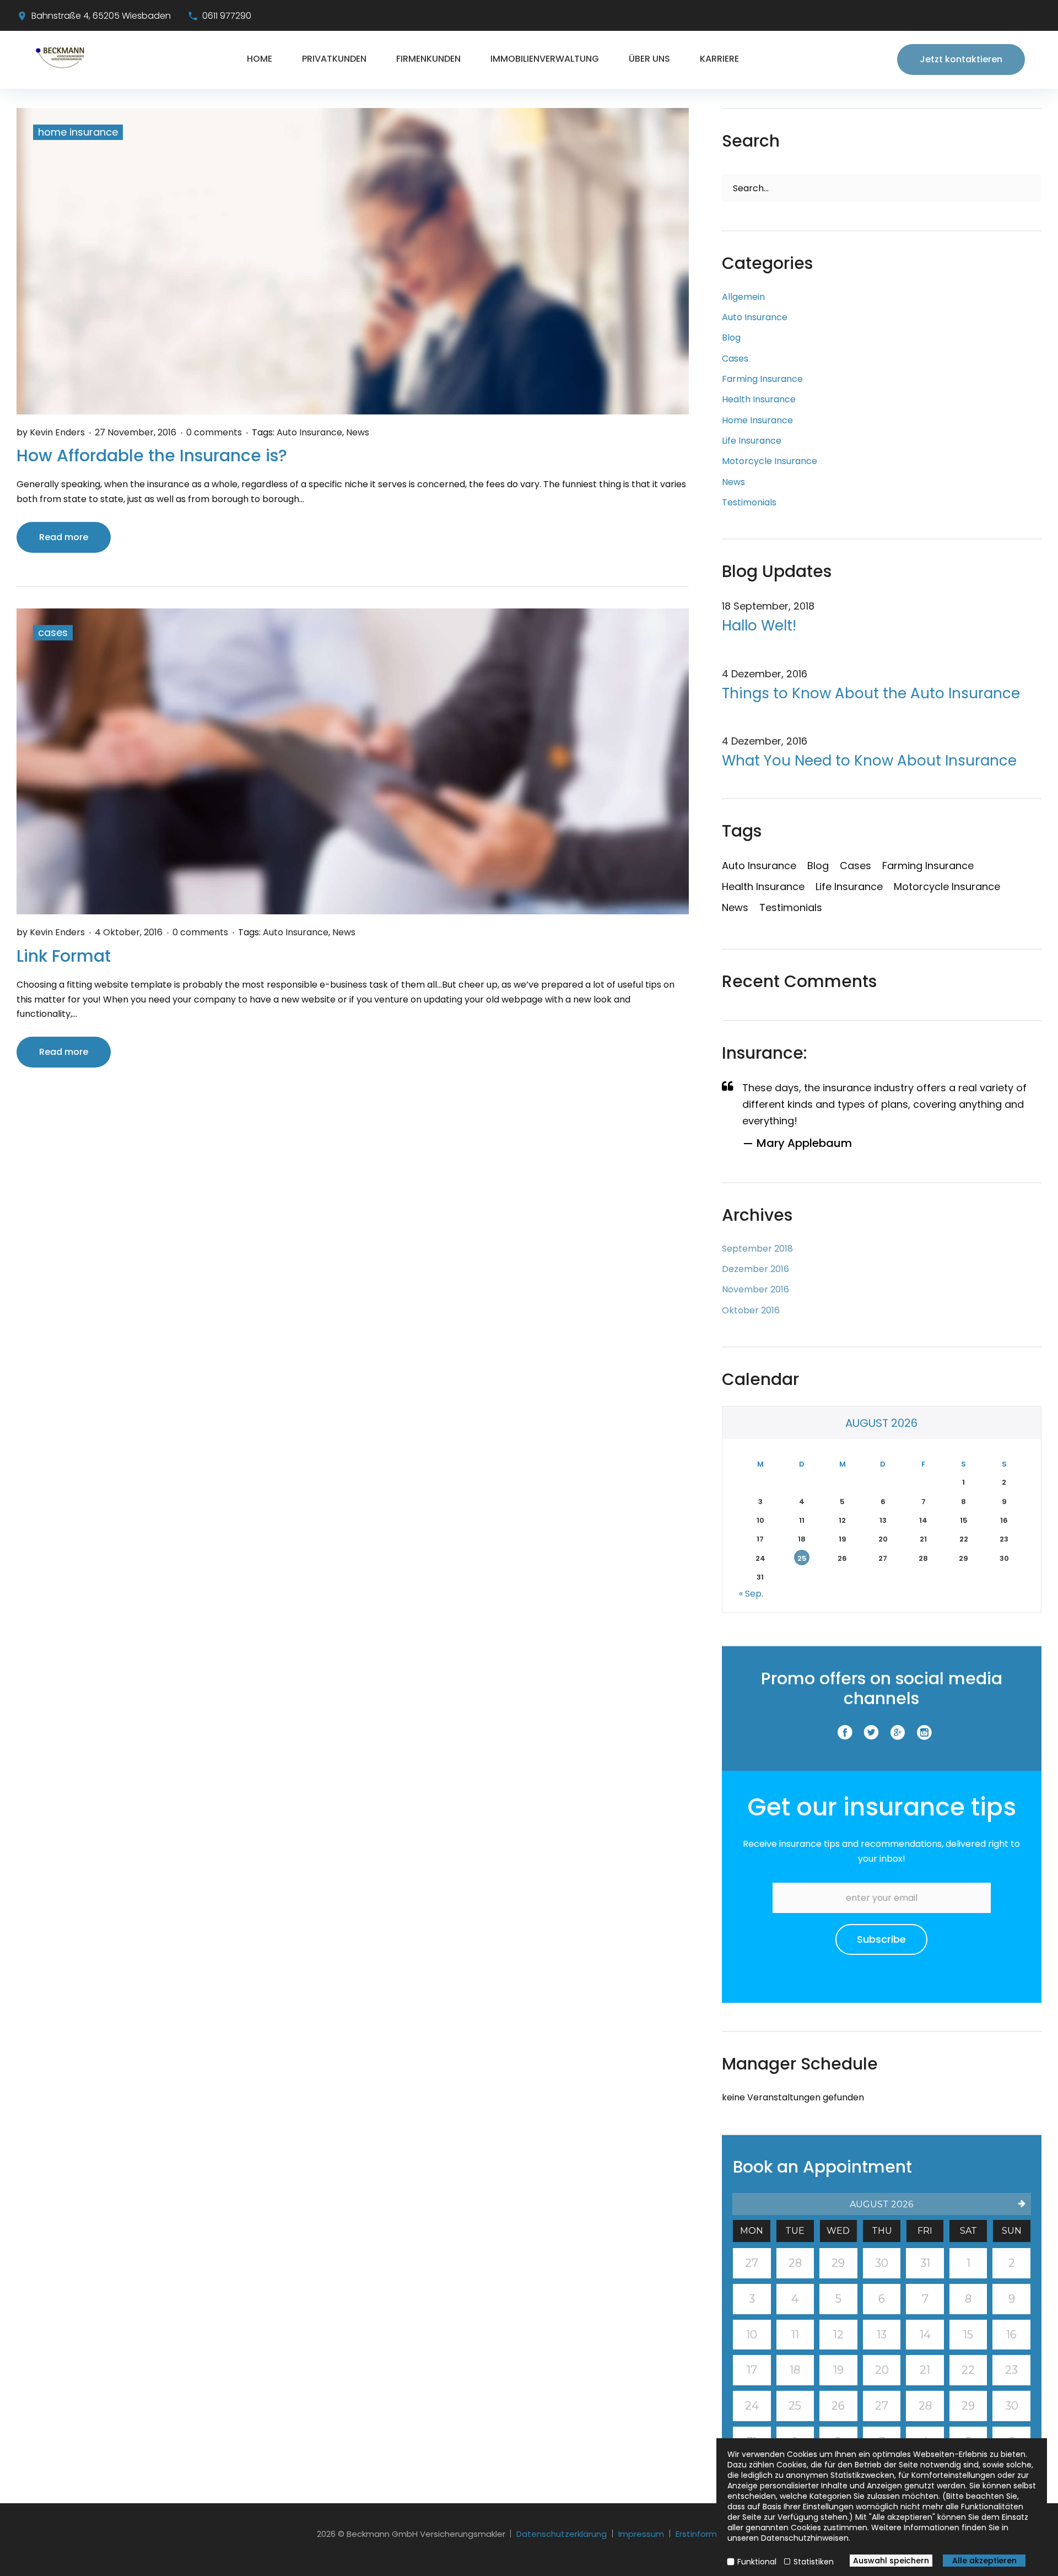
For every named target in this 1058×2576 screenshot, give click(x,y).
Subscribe (881, 1939)
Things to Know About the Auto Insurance (871, 694)
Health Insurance (759, 399)
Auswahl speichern (891, 2561)
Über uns (649, 59)
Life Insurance (752, 441)
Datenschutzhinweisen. (806, 2538)
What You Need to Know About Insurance (869, 761)
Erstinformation (707, 2534)
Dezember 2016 (755, 1269)
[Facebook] (845, 1733)
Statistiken (814, 2562)
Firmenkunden (428, 59)
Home (260, 59)
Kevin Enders (57, 432)
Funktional (757, 2562)
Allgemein (743, 297)
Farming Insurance (762, 379)
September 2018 (757, 1249)
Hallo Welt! (759, 626)
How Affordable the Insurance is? (152, 456)
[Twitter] (871, 1733)
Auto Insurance (309, 432)
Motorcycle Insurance (770, 461)
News (358, 432)
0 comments (214, 432)
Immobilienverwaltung (545, 59)
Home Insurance (78, 132)
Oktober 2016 (751, 1310)
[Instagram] (924, 1733)
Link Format (64, 956)
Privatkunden (334, 59)
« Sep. (751, 1594)
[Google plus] (898, 1733)
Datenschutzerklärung (562, 2534)
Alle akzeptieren (984, 2561)
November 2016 (755, 1289)
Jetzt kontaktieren (961, 59)
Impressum (641, 2534)
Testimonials (749, 502)
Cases (53, 632)
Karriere (719, 59)
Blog (731, 338)
